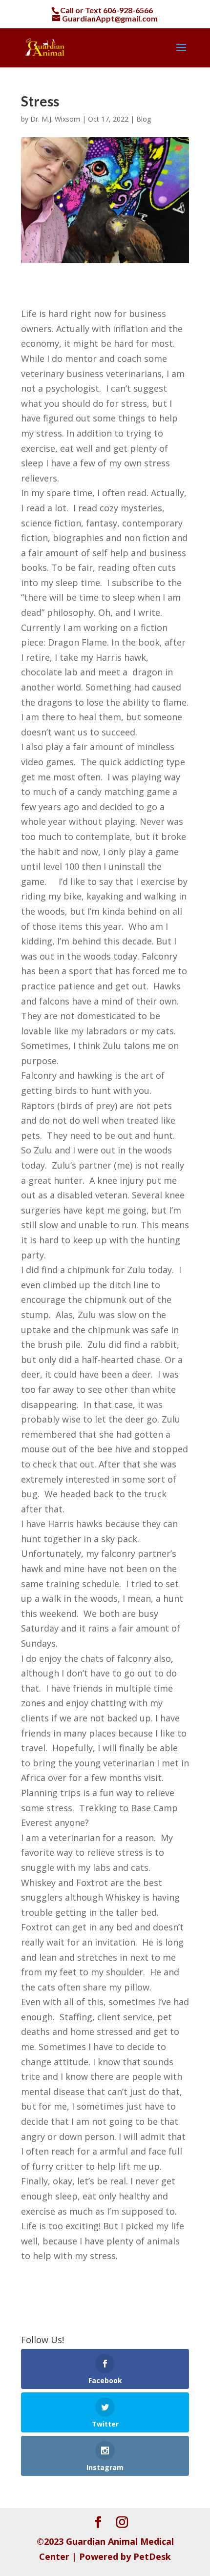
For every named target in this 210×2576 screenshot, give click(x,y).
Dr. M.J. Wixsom (55, 119)
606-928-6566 (128, 10)
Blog (144, 119)
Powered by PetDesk (125, 2556)
